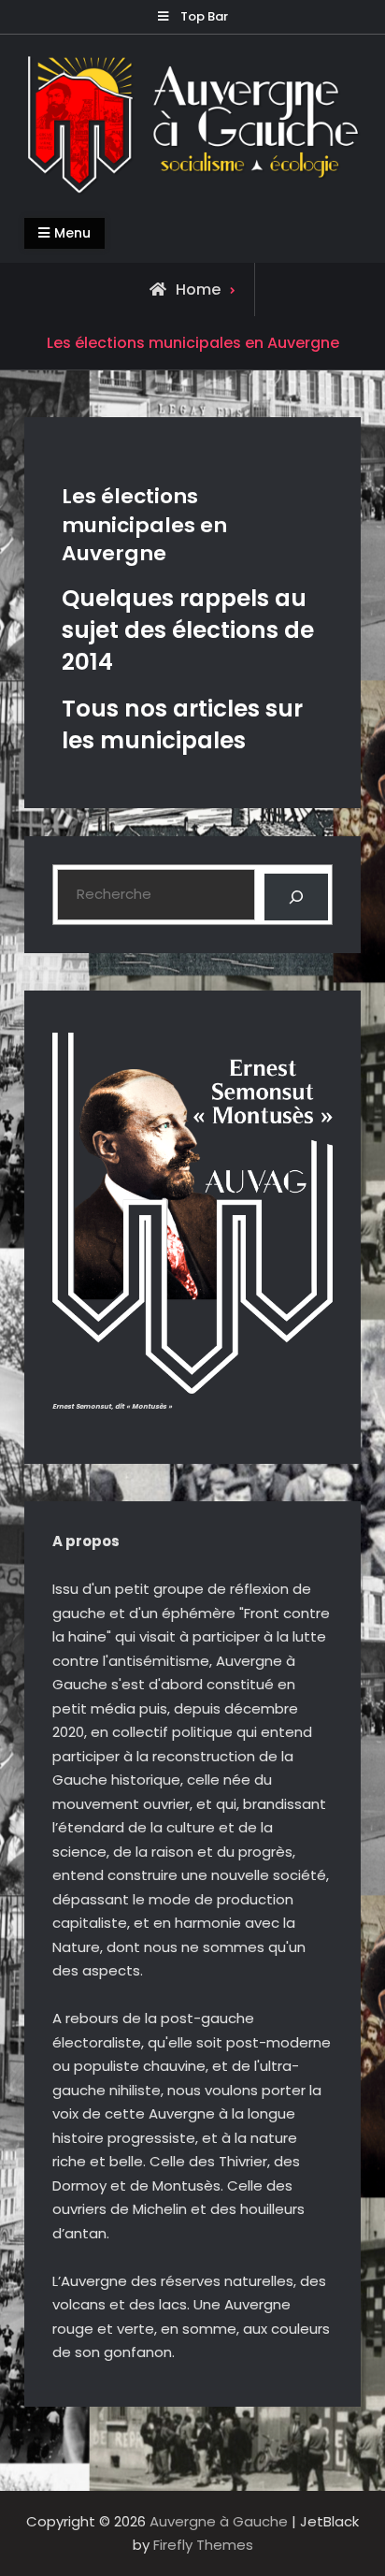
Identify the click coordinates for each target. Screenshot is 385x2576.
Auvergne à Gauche (219, 2521)
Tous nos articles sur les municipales (182, 724)
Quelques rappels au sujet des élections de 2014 (188, 630)
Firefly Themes (203, 2545)
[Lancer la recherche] (296, 897)
